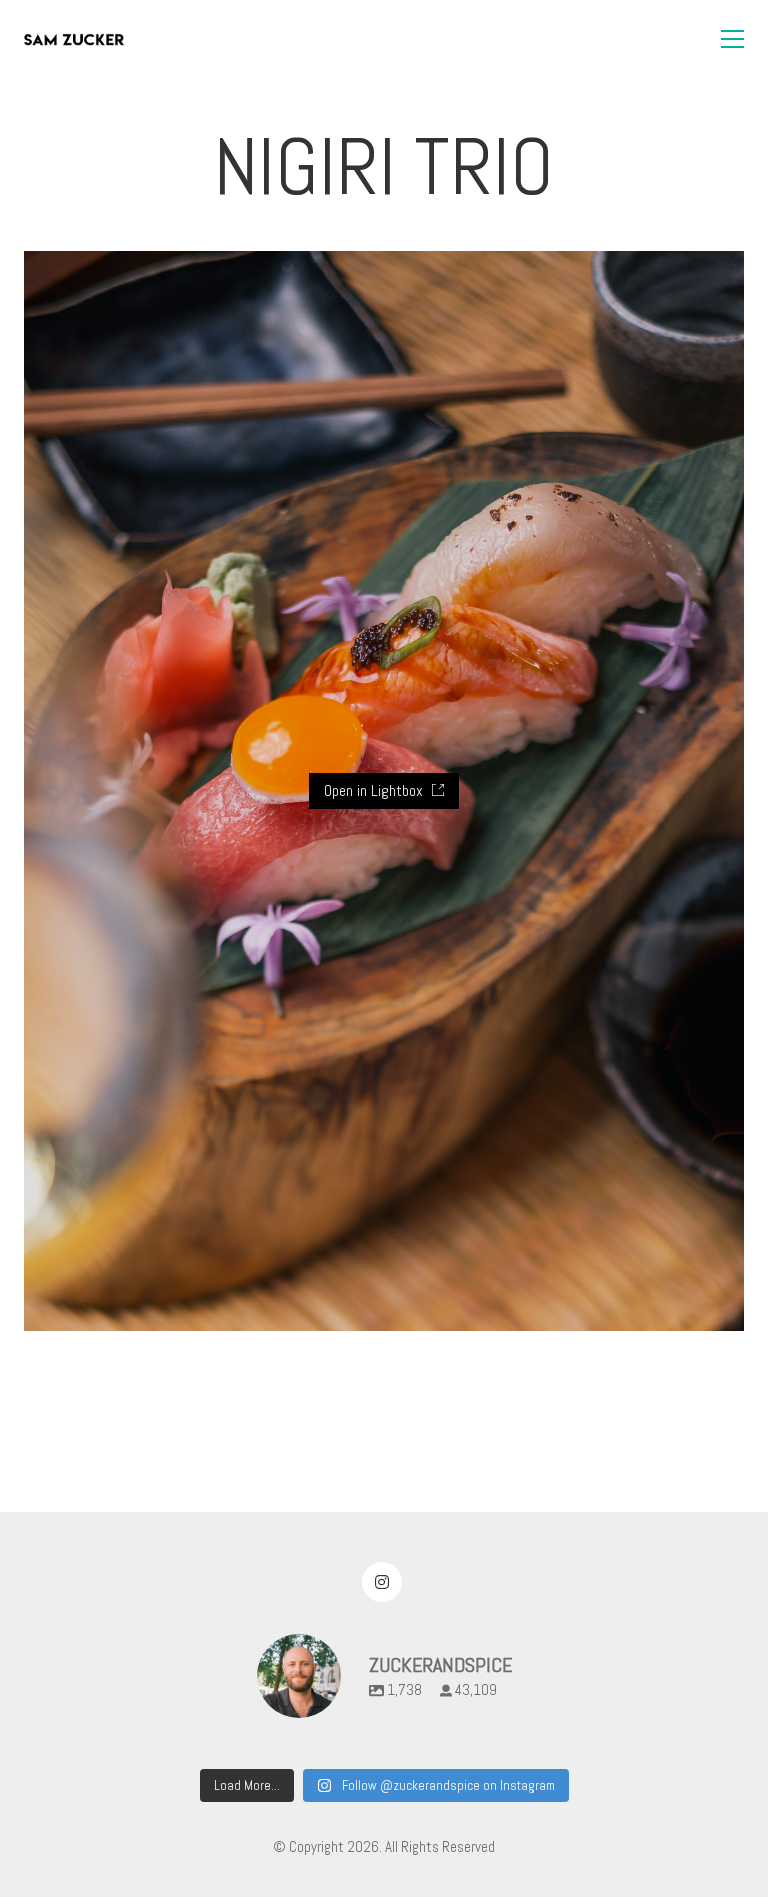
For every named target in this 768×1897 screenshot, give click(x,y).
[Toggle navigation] (732, 39)
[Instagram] (382, 1582)
